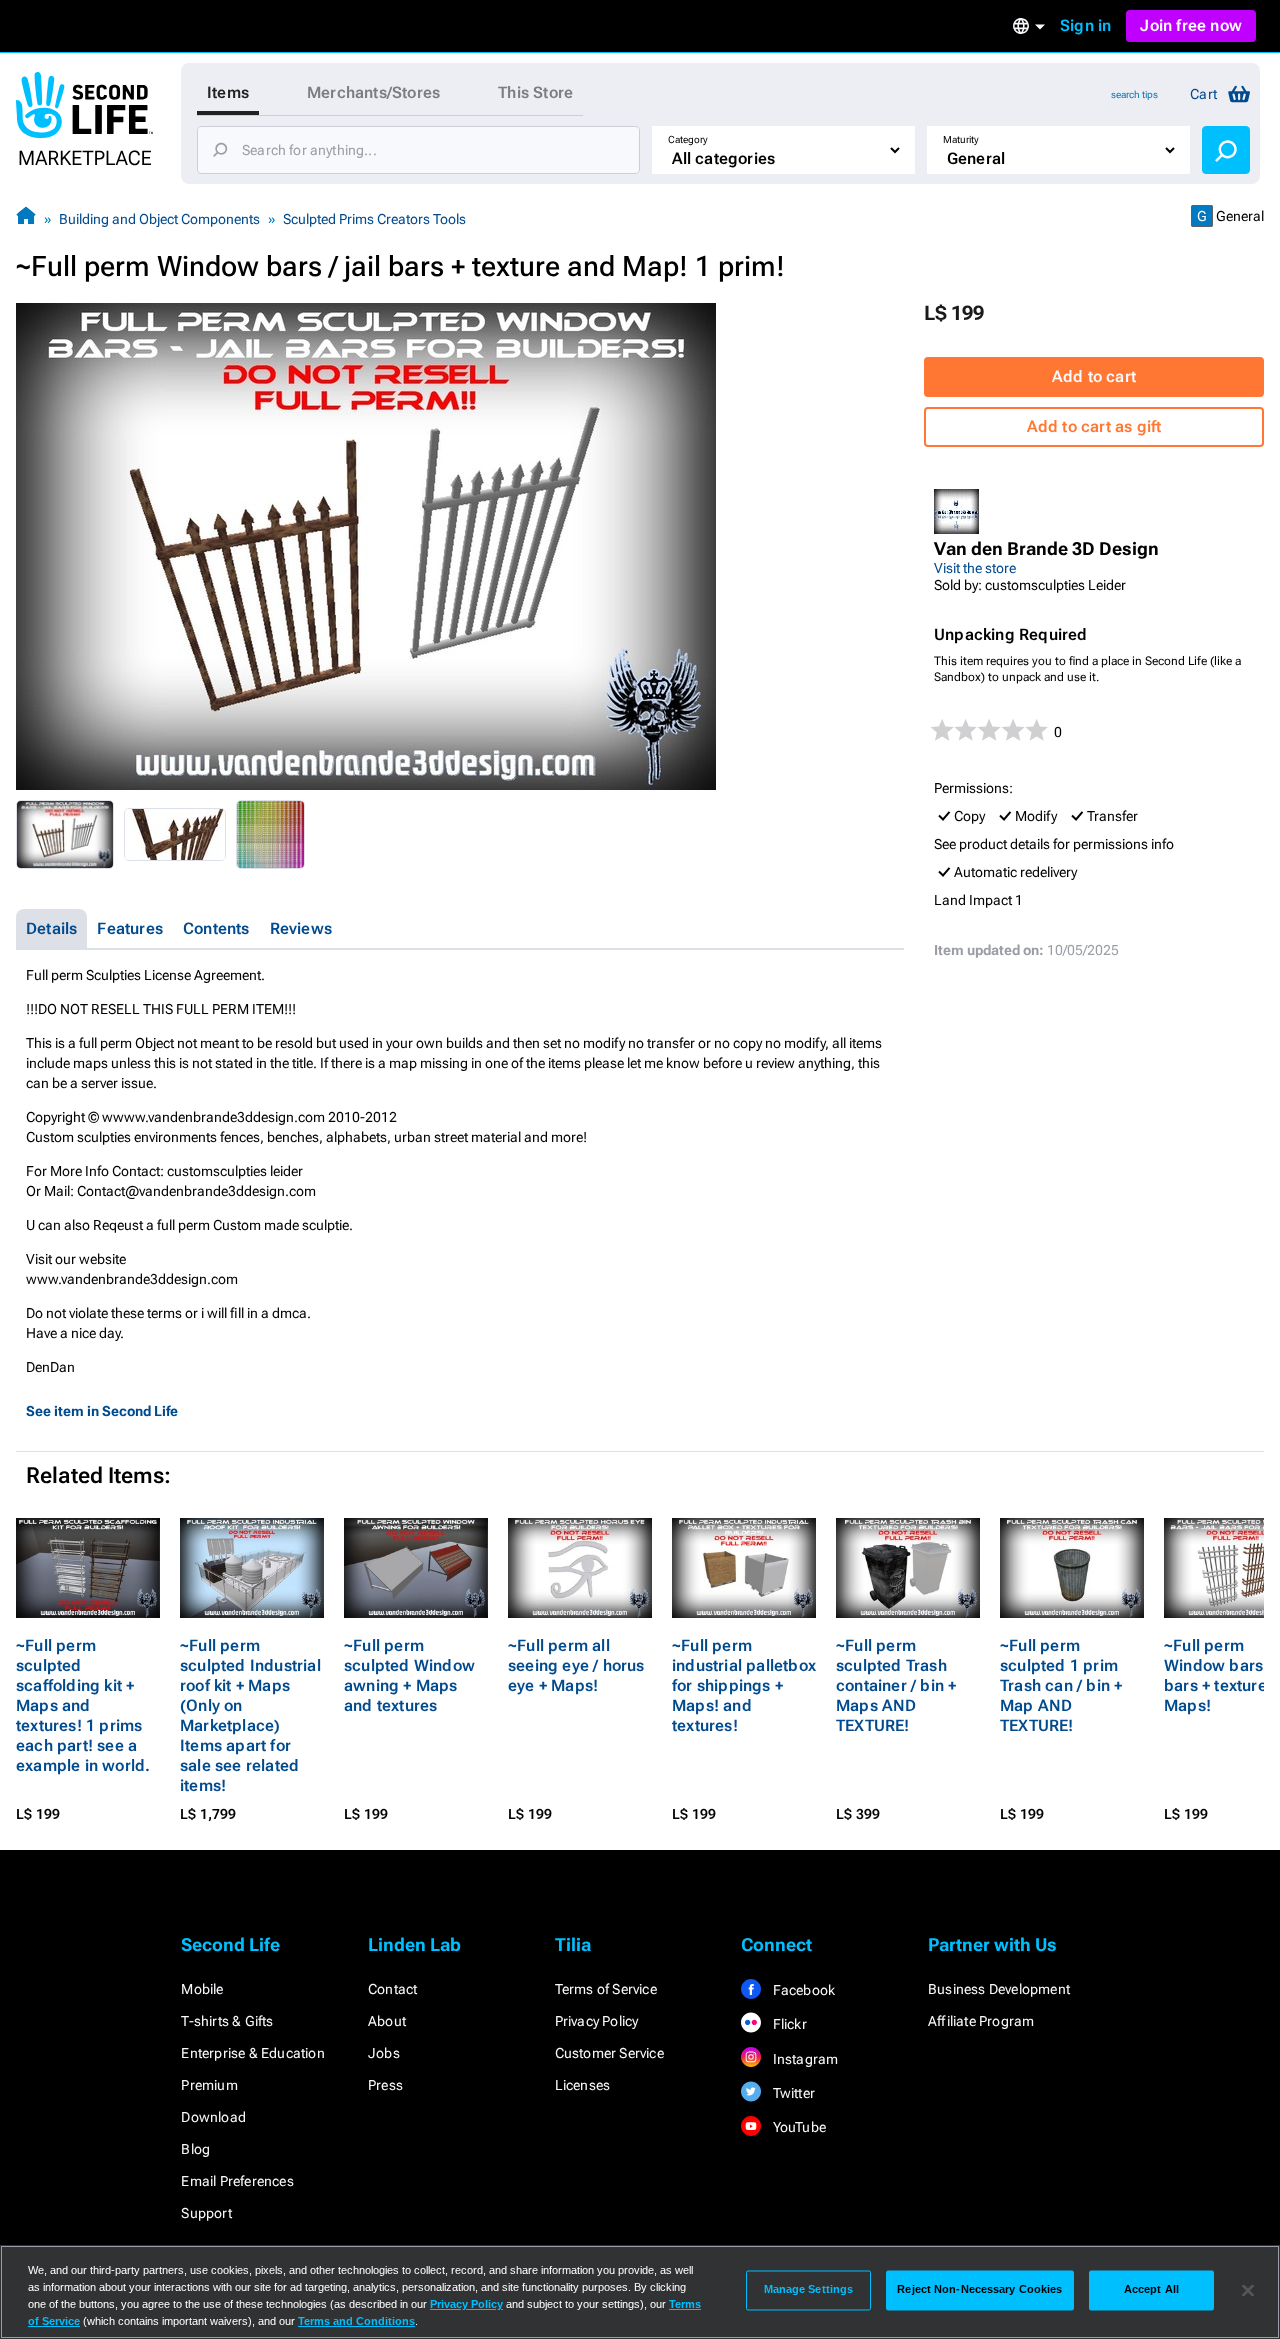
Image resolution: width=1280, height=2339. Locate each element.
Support (206, 2213)
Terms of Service (606, 1989)
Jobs (384, 2053)
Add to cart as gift (1094, 426)
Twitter (792, 2093)
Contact (392, 1989)
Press (385, 2085)
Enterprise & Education (252, 2053)
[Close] (1248, 2290)
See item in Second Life (102, 1411)
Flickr (787, 2024)
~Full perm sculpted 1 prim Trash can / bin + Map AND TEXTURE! (1061, 1685)
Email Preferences (237, 2181)
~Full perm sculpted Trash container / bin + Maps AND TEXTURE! (896, 1685)
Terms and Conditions (356, 2321)
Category (688, 139)
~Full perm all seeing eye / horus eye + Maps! (576, 1665)
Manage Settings (809, 2290)
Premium (209, 2085)
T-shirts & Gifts (227, 2021)
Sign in (1085, 25)
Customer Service (609, 2053)
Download (213, 2117)
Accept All (1151, 2290)
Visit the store (975, 568)
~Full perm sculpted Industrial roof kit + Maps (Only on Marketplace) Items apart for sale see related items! (250, 1715)
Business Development (999, 1989)
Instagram (803, 2059)
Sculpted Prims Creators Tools (374, 219)
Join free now (1191, 25)
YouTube (797, 2127)
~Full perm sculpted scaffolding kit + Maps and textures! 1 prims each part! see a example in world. (83, 1705)
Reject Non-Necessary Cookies (979, 2290)
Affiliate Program (981, 2021)
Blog (195, 2149)
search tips (1134, 94)
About (387, 2021)
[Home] (26, 218)
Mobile (202, 1989)
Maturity (961, 139)
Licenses (583, 2085)
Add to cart (1094, 376)
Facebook (802, 1990)
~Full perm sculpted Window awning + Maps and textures (409, 1675)
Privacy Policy (597, 2021)
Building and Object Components (159, 219)
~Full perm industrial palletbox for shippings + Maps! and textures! (744, 1685)
